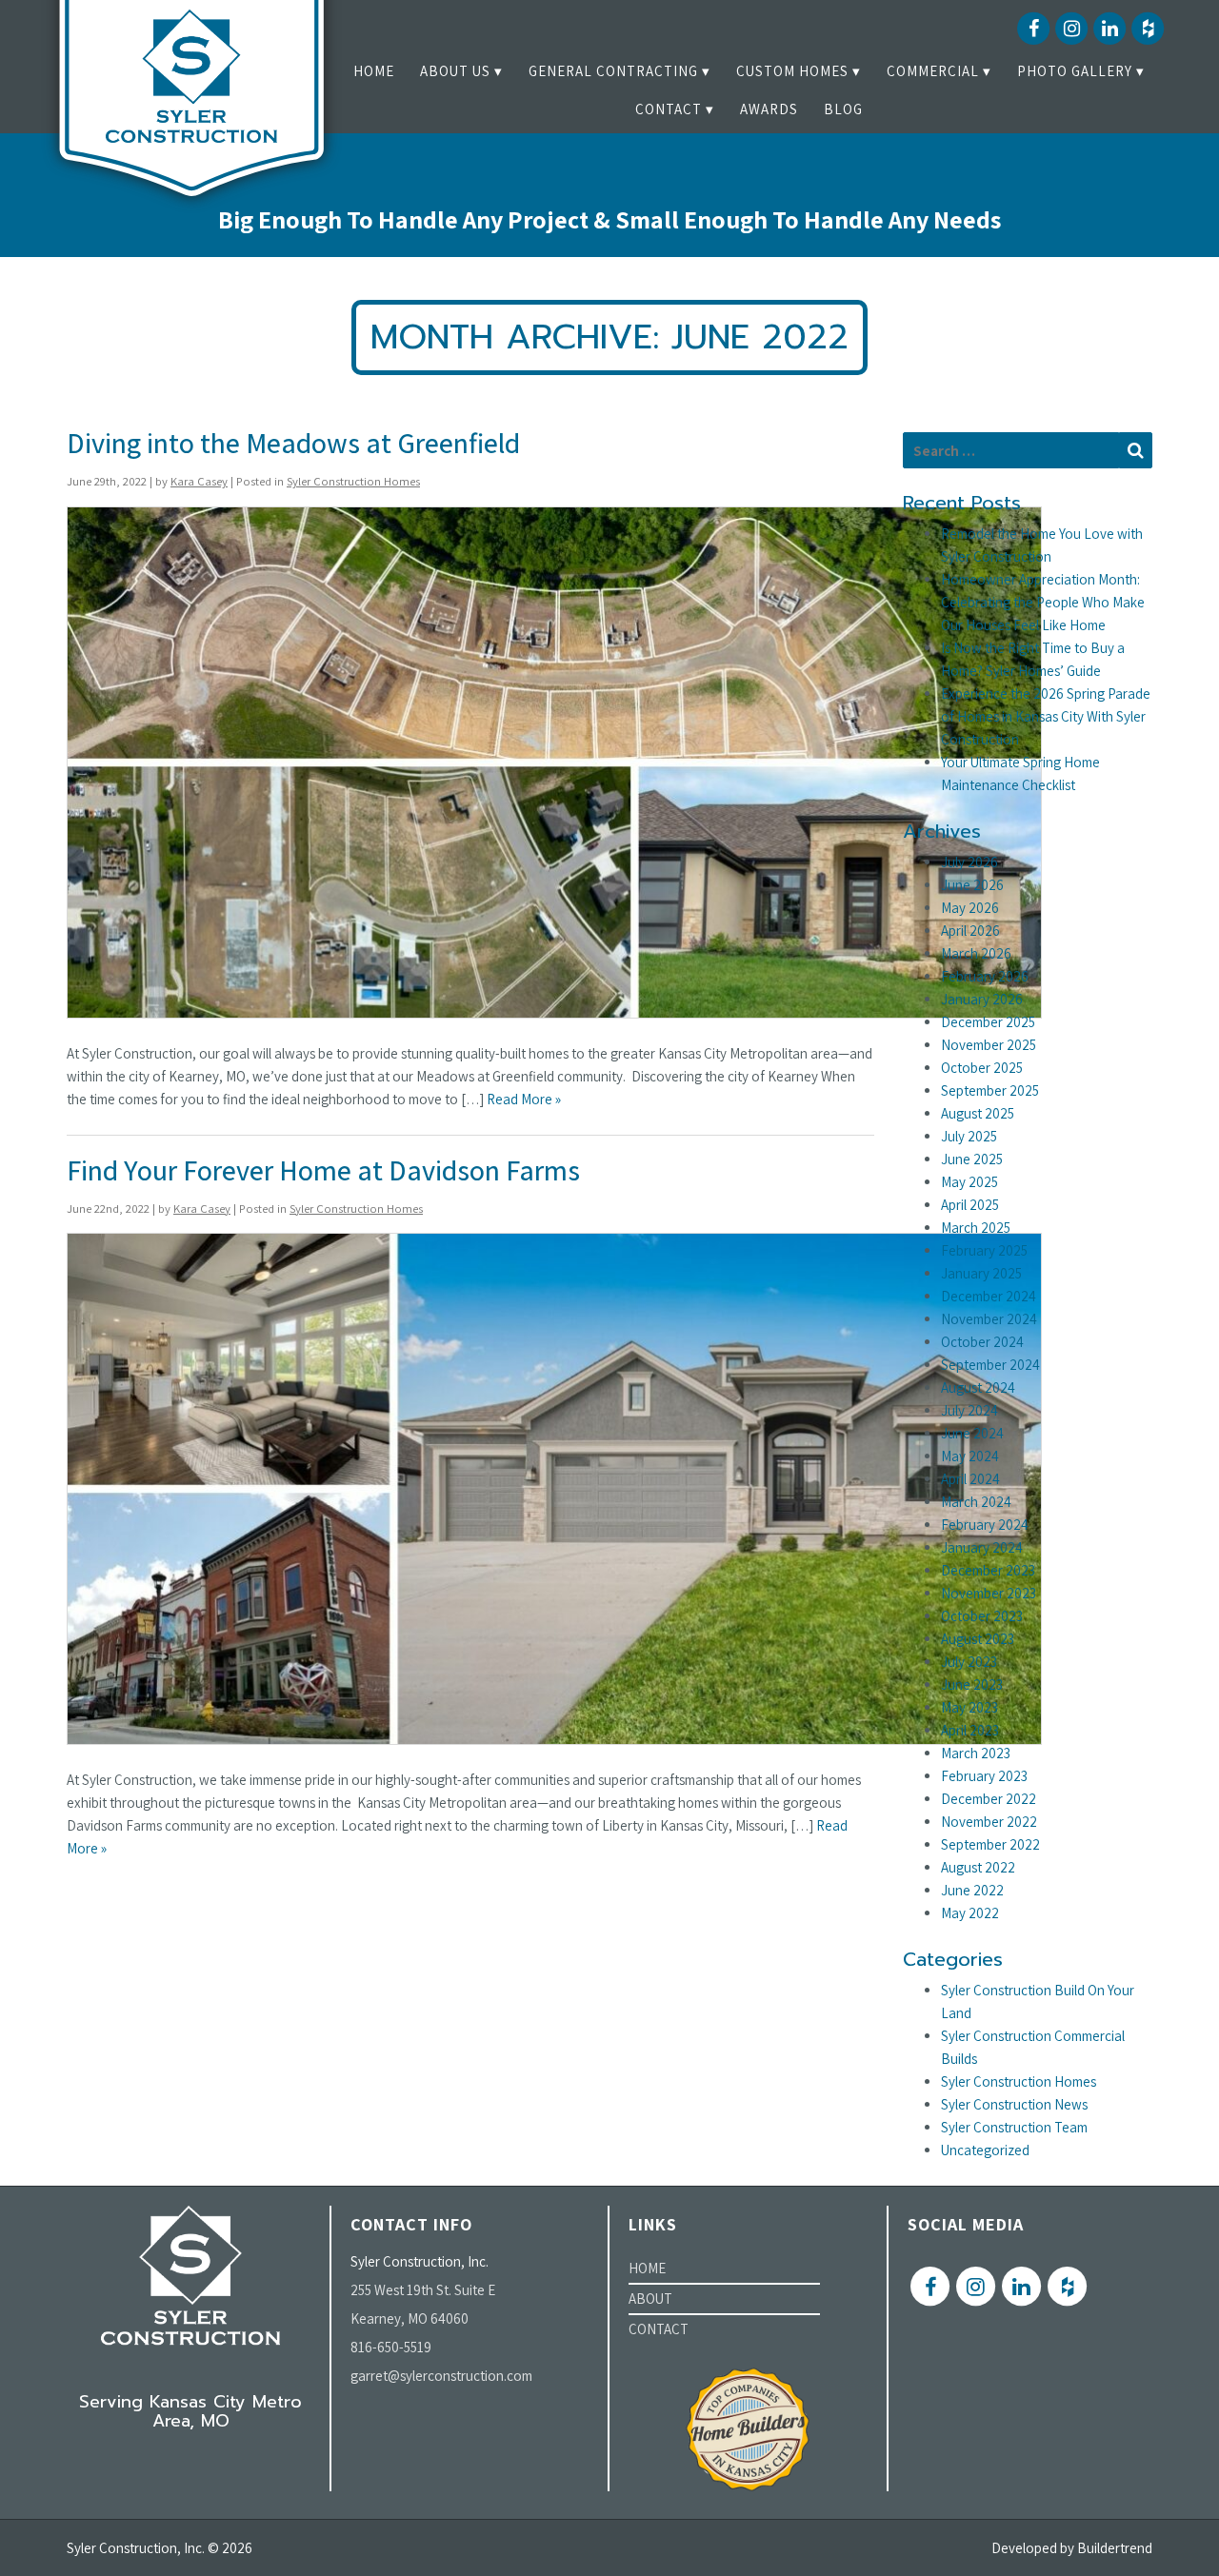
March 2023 (976, 1753)
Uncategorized (985, 2150)
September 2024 (990, 1365)
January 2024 (982, 1547)
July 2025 (969, 1136)
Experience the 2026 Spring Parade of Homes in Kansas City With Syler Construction (1046, 716)
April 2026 (970, 931)
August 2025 (978, 1113)
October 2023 (982, 1616)
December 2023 (988, 1570)
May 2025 (969, 1182)
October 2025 (982, 1068)
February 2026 (985, 976)
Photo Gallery (1075, 71)
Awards (769, 109)
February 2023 (984, 1776)
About (650, 2299)
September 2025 (990, 1090)
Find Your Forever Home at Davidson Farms (323, 1170)
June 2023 (972, 1684)
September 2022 (990, 1844)
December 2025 (988, 1022)
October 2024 (982, 1342)
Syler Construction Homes (353, 481)
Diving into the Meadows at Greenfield (293, 443)
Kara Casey (199, 481)
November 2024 (989, 1319)
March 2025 (976, 1228)
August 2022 (978, 1867)
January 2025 (981, 1273)
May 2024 (970, 1456)
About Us (455, 71)
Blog (843, 109)
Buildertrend (1115, 2548)
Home (374, 71)
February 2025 (984, 1250)
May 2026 (970, 908)
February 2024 (985, 1525)
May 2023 (969, 1707)
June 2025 (972, 1159)
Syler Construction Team (1014, 2127)
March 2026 (976, 953)
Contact (669, 109)
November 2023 (989, 1593)
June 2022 (972, 1890)
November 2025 (989, 1045)
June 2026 (972, 885)
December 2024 (989, 1296)
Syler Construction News (1014, 2104)
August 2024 (978, 1387)
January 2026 (982, 999)
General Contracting (613, 71)
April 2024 (970, 1479)
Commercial (933, 71)
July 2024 (969, 1410)
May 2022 (970, 1913)
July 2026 (969, 862)
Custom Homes (792, 71)
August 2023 (978, 1639)
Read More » (524, 1099)
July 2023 (969, 1662)
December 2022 (989, 1799)
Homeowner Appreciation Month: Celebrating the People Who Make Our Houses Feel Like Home (1043, 602)
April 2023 (970, 1730)
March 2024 (976, 1502)
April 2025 (970, 1205)
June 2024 (972, 1433)
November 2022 (989, 1822)
